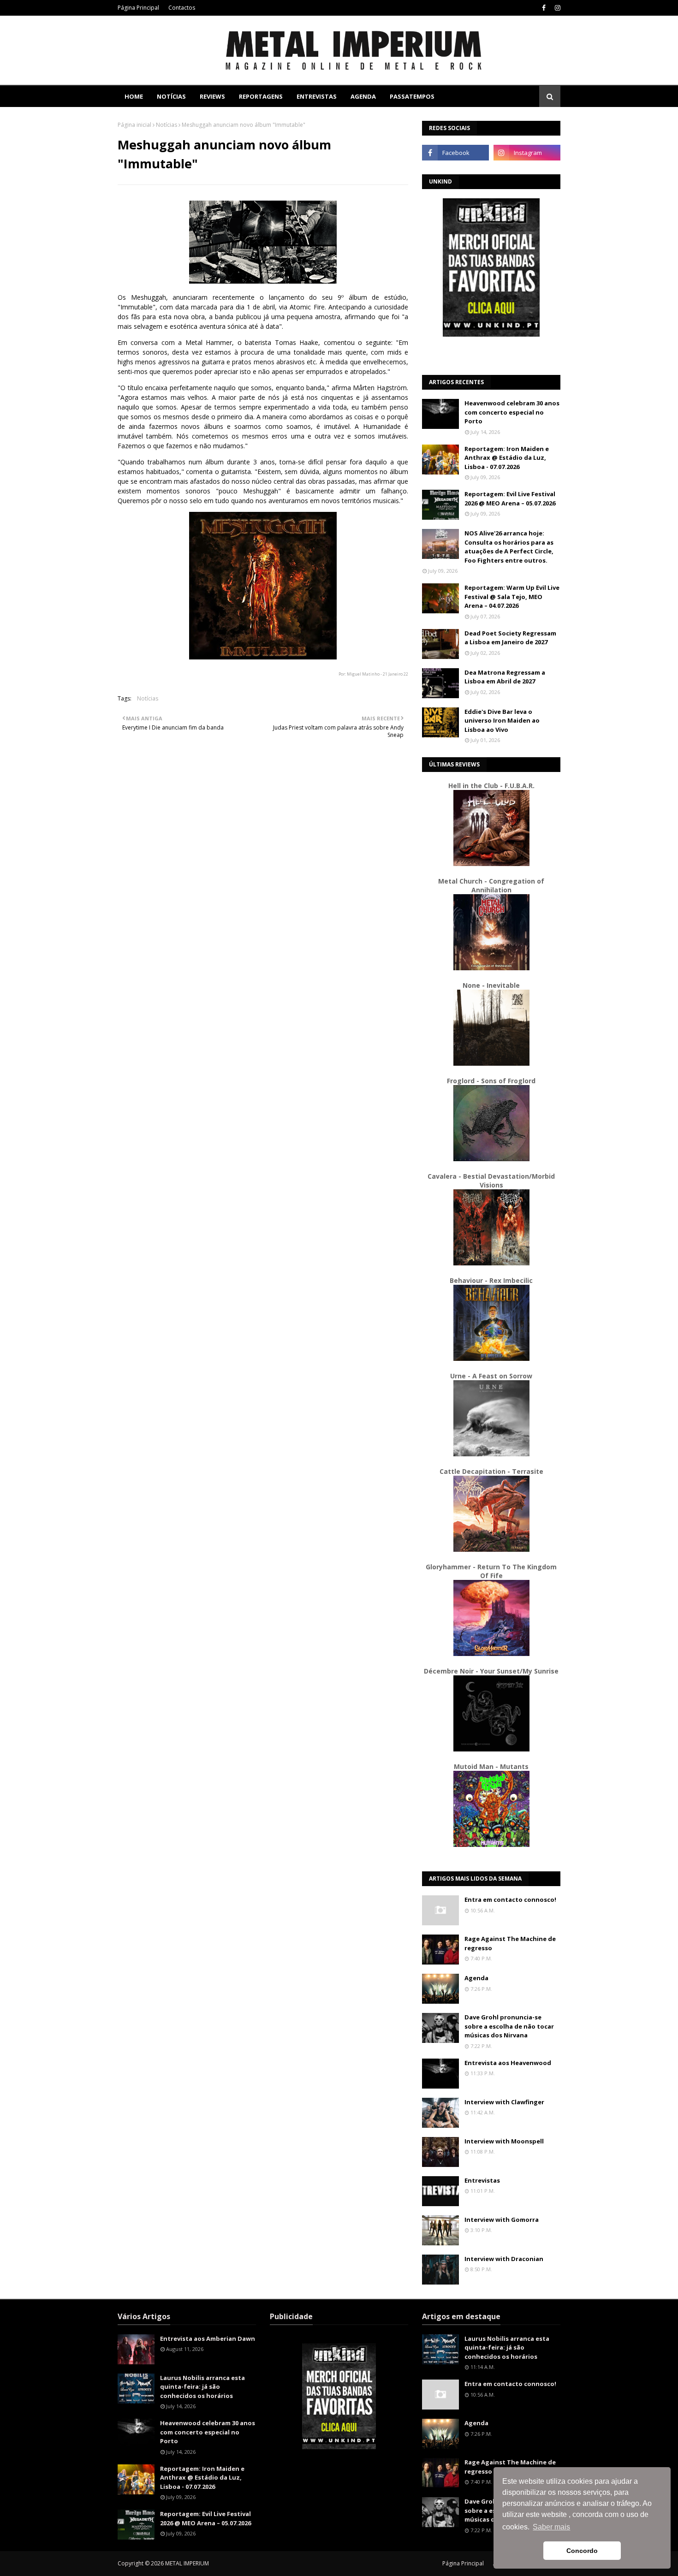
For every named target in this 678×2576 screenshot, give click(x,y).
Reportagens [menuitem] (261, 96)
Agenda (476, 1978)
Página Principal (138, 8)
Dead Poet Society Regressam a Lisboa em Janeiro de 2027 (510, 638)
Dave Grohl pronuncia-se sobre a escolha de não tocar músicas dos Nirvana (509, 2026)
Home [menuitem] (134, 96)
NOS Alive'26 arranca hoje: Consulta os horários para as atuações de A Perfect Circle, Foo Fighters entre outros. (509, 547)
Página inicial (134, 125)
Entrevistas (482, 2180)
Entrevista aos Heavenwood (508, 2063)
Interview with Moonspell (504, 2141)
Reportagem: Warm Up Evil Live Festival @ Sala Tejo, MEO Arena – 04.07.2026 (512, 597)
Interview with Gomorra (502, 2220)
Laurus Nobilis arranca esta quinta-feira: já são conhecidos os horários (202, 2387)
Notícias (167, 125)
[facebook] (544, 8)
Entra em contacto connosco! (510, 1899)
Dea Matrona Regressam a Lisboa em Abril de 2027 (505, 677)
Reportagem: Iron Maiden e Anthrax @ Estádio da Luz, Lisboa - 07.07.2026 (507, 458)
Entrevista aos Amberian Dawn (208, 2339)
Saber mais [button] (551, 2527)
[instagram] (556, 8)
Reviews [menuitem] (212, 96)
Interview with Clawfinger (504, 2102)
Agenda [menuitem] (363, 96)
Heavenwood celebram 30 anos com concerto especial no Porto (512, 412)
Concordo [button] (582, 2551)
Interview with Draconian (504, 2259)
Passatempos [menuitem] (412, 96)
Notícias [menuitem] (171, 96)
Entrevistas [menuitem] (317, 96)
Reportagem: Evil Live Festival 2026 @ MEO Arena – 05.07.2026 (510, 499)
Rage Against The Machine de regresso (510, 1943)
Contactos (182, 8)
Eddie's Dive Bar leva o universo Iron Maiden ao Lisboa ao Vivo (502, 721)
